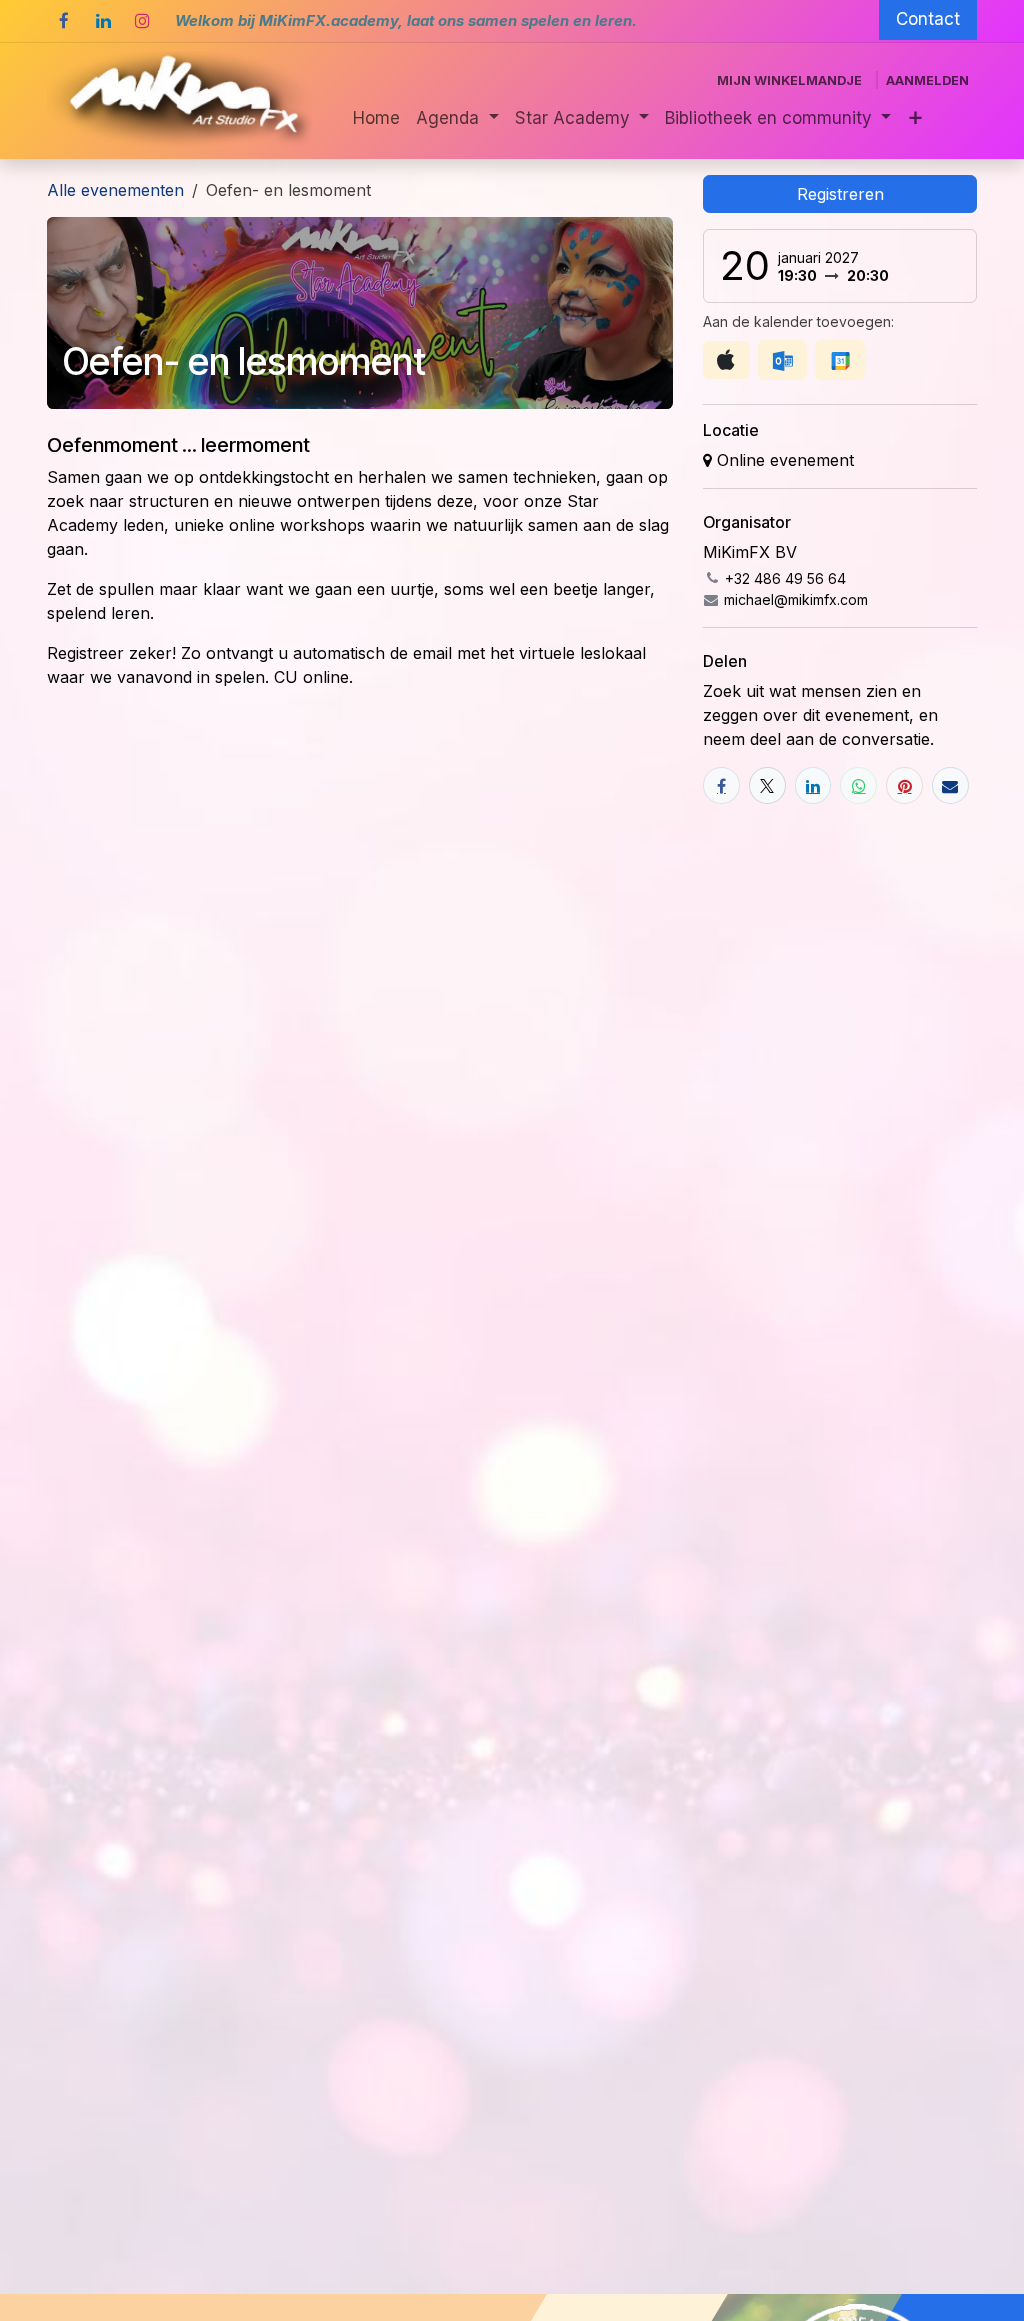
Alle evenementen (115, 190)
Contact (928, 19)
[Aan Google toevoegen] (839, 360)
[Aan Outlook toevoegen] (782, 360)
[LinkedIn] (103, 21)
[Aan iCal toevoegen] (726, 360)
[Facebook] (64, 21)
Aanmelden (927, 80)
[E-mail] (950, 785)
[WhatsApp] (858, 785)
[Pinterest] (904, 785)
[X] (767, 785)
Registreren (840, 194)
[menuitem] (376, 119)
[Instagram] (142, 21)
